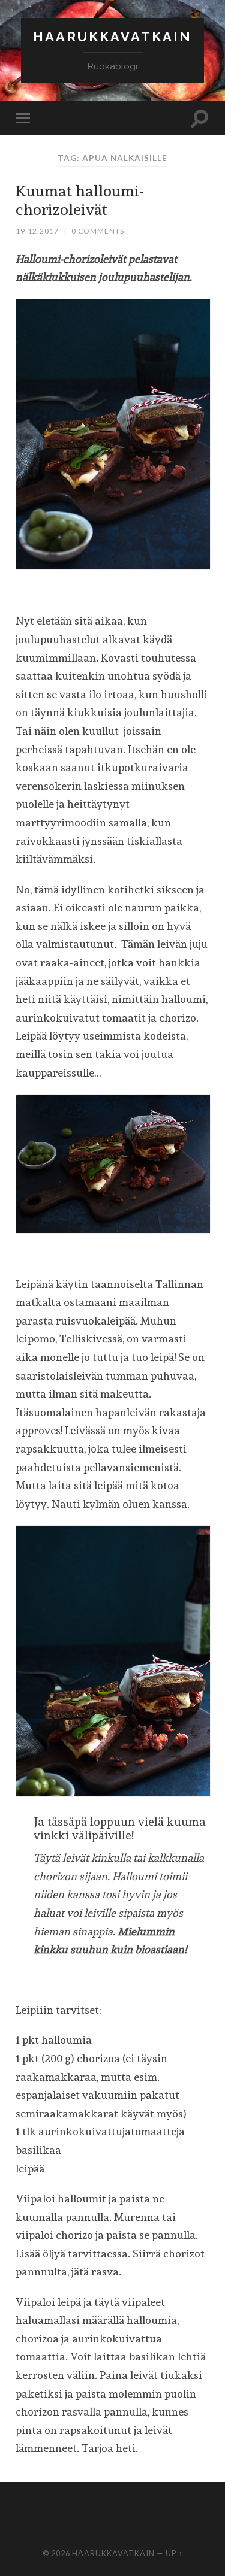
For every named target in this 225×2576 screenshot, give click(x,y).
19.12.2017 (37, 231)
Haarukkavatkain (112, 37)
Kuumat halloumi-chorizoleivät (80, 200)
